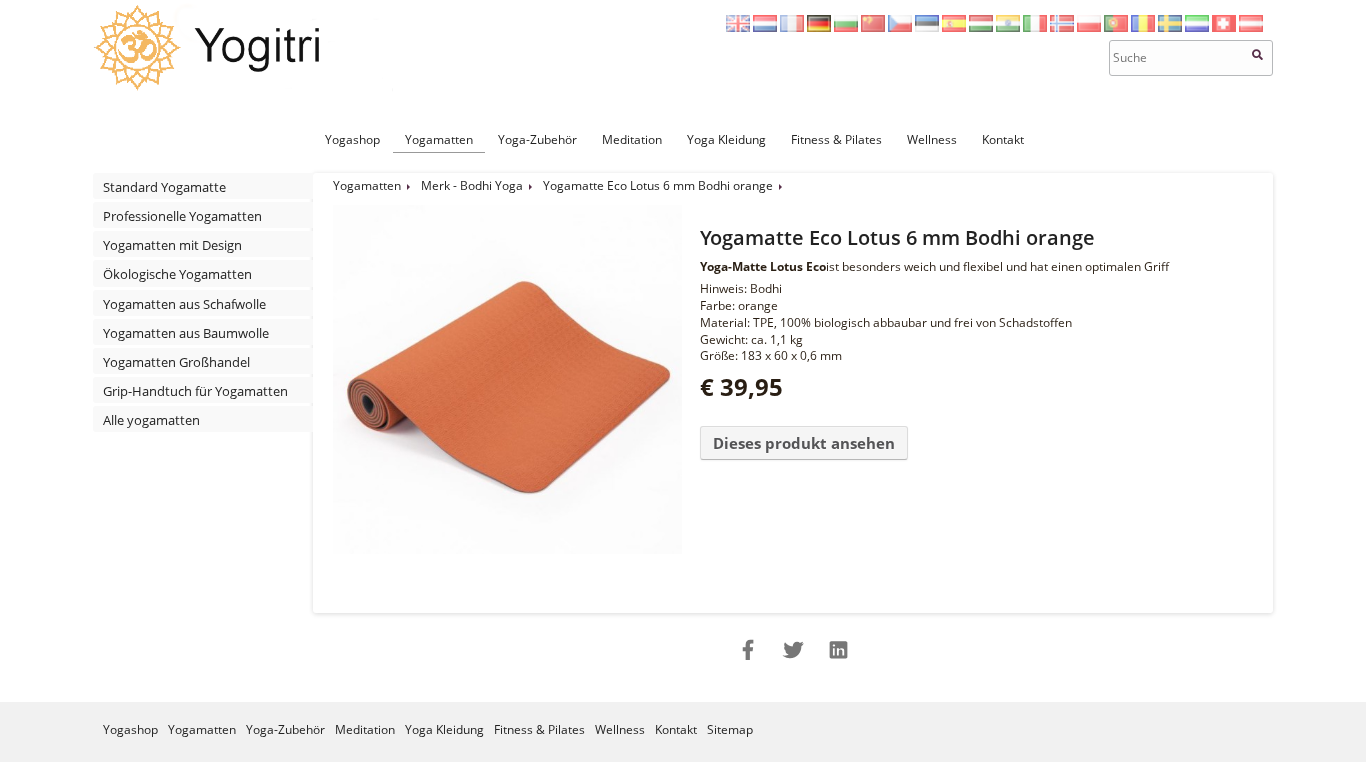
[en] (738, 27)
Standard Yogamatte (164, 187)
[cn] (873, 27)
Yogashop (352, 139)
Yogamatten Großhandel (176, 362)
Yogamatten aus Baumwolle (186, 333)
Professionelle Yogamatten (182, 216)
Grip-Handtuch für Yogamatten (195, 391)
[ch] (1224, 27)
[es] (954, 27)
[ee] (927, 27)
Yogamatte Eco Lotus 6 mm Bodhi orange (658, 185)
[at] (1251, 27)
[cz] (900, 27)
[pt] (1116, 27)
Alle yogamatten (151, 420)
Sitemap (730, 729)
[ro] (1143, 27)
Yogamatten (439, 139)
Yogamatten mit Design (172, 245)
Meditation (632, 139)
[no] (1062, 27)
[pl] (1089, 27)
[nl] (765, 27)
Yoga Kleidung (726, 139)
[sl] (1197, 27)
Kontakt (1003, 139)
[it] (1035, 27)
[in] (1008, 27)
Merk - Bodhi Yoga (472, 185)
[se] (1170, 27)
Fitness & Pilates (836, 139)
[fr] (792, 27)
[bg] (846, 27)
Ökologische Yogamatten (177, 274)
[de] (819, 27)
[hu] (981, 27)
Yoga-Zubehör (537, 139)
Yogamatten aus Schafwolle (184, 304)
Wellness (932, 139)
